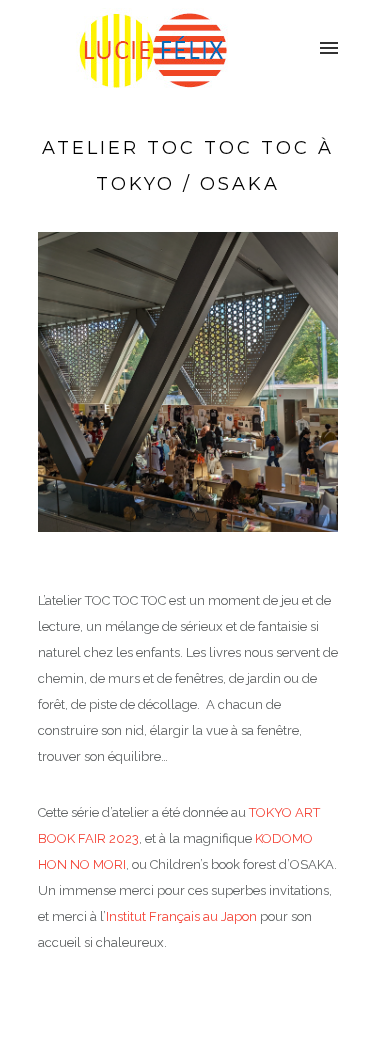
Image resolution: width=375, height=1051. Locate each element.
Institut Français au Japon (181, 916)
